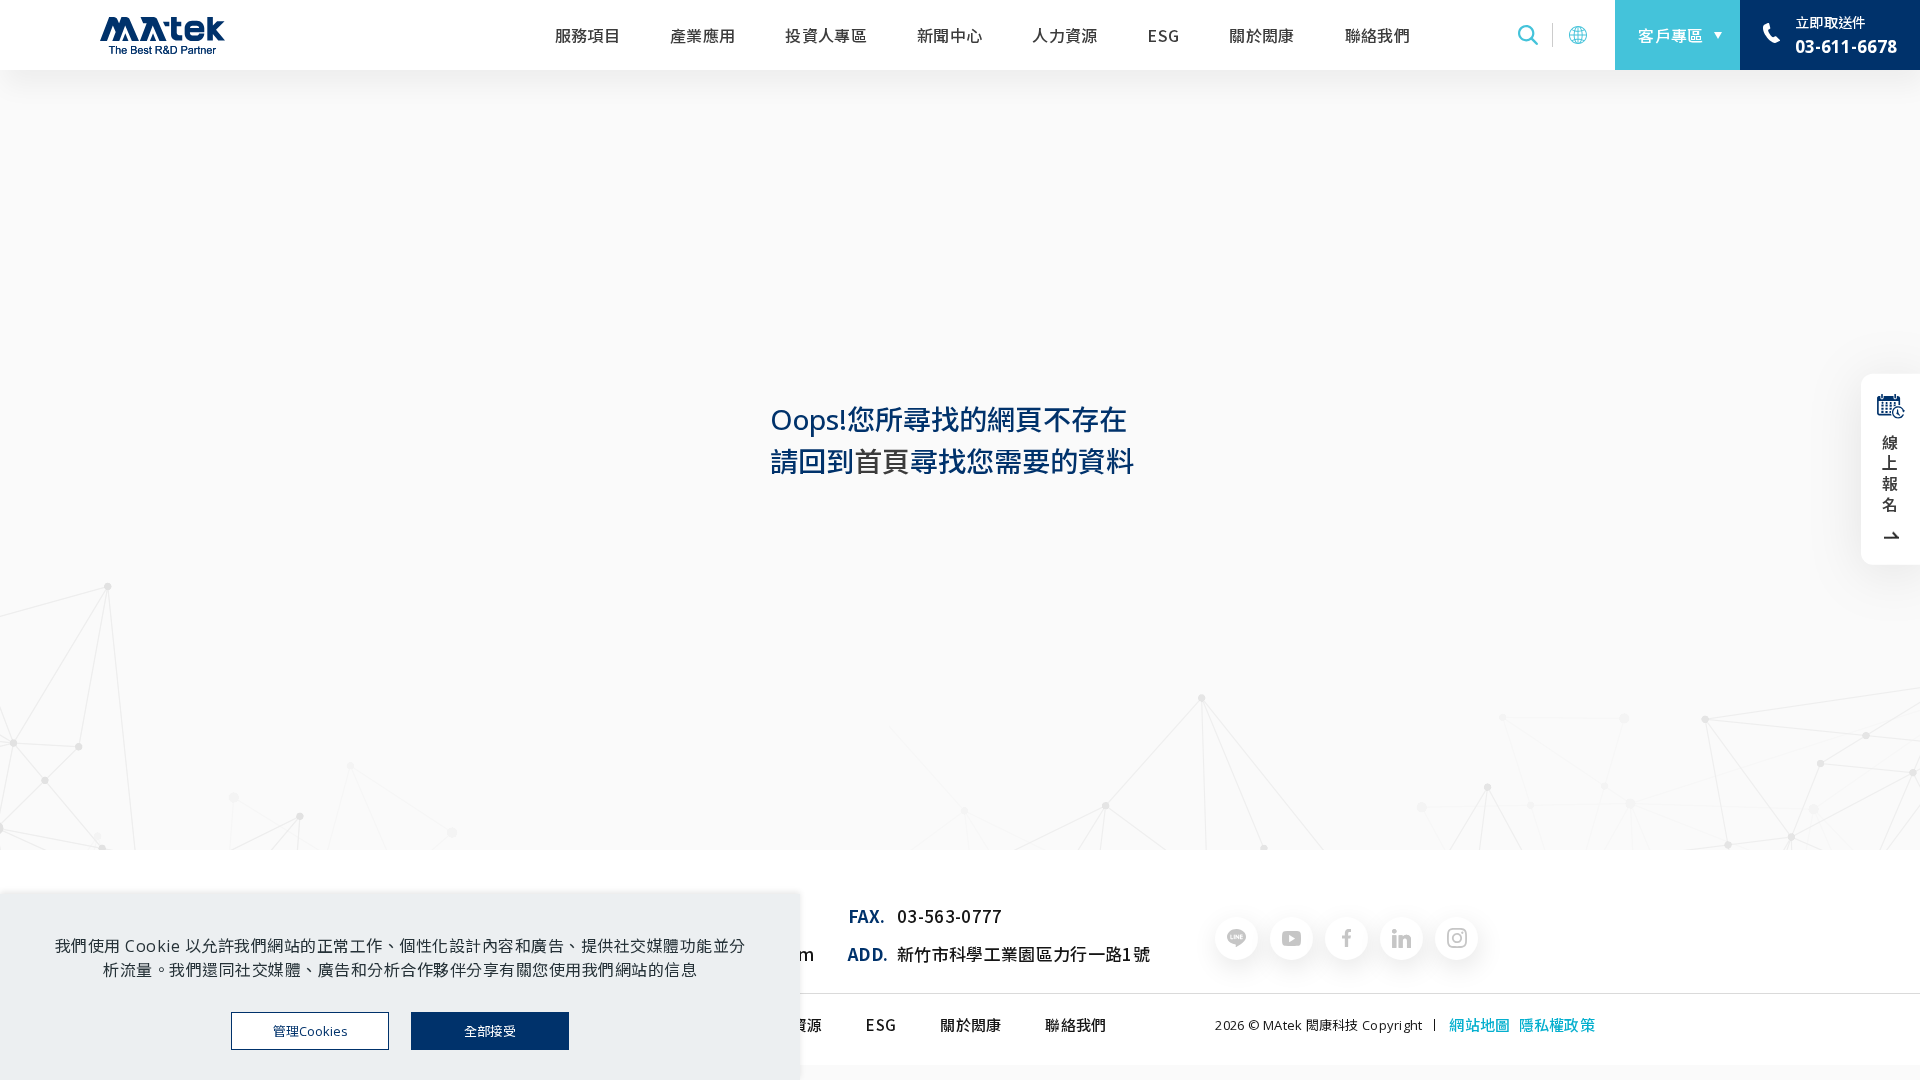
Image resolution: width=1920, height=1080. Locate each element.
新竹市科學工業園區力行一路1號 (1023, 953)
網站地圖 (1479, 1025)
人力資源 (1064, 35)
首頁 (882, 461)
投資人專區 (826, 35)
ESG (1163, 35)
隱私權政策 (1557, 1025)
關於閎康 (1261, 35)
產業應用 (702, 35)
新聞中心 (949, 35)
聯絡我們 (1377, 35)
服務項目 (587, 35)
